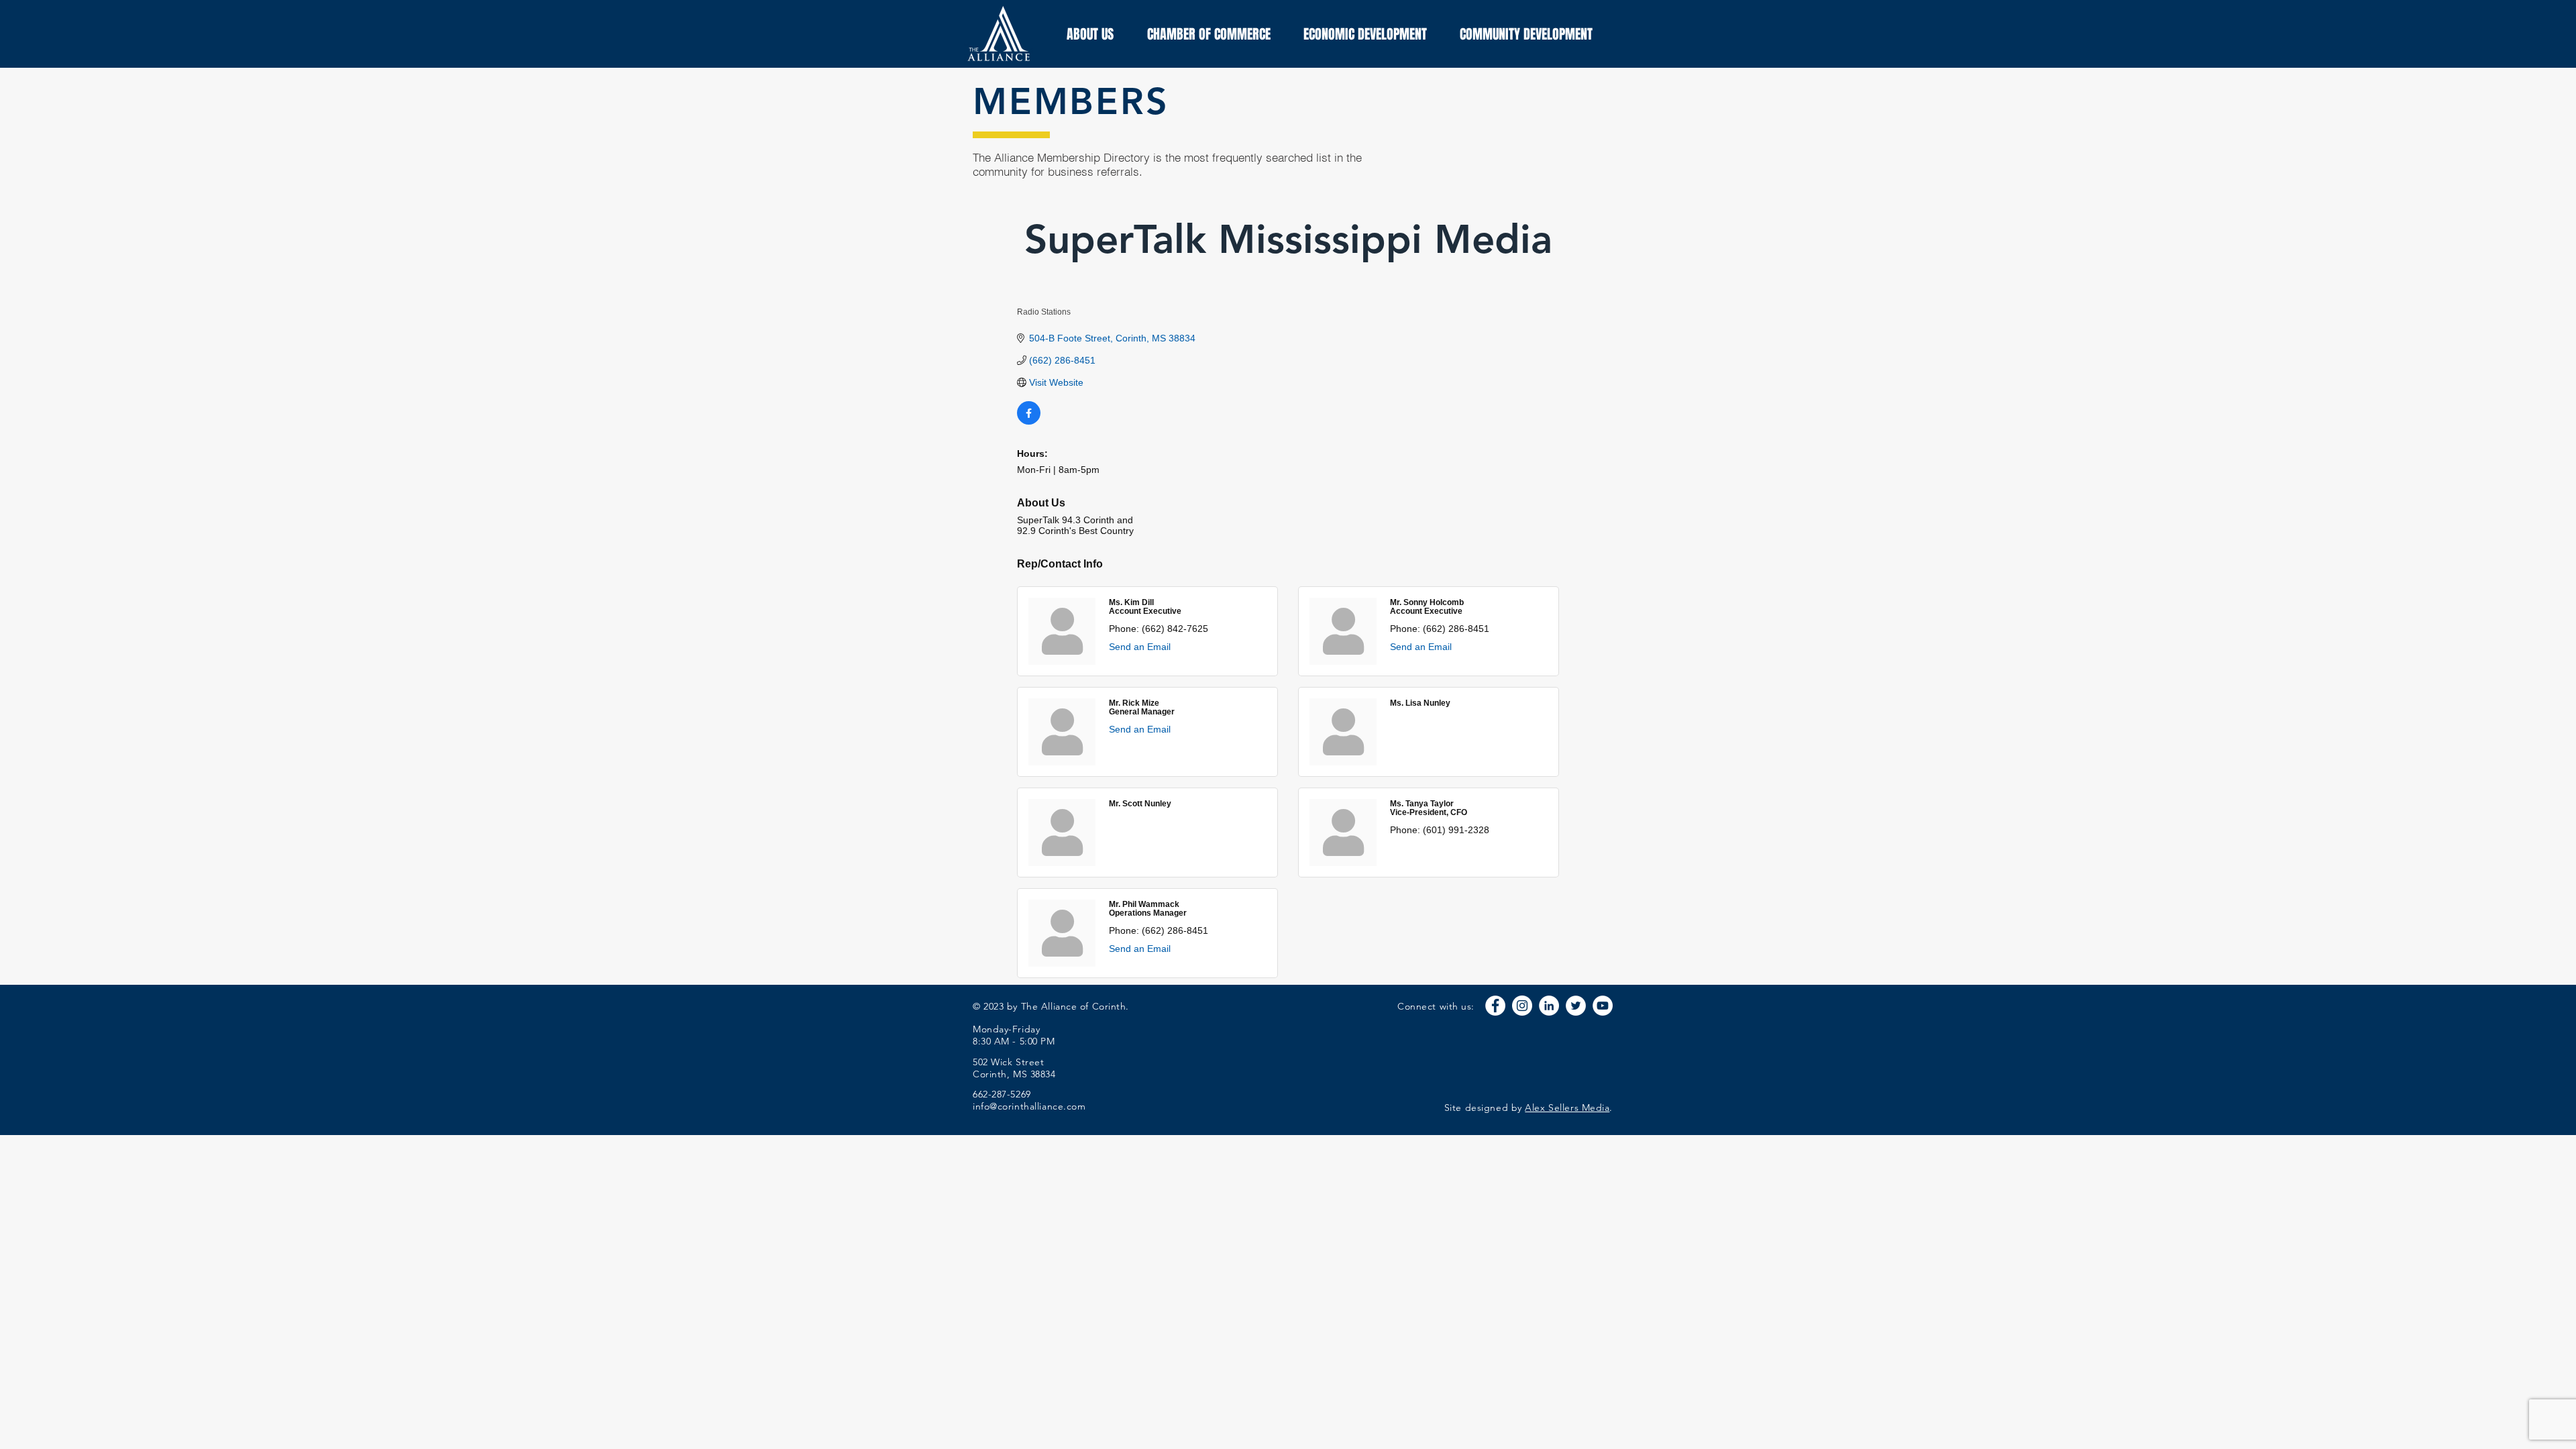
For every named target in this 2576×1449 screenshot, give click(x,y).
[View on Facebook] (1029, 421)
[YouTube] (1603, 1006)
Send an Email (1140, 647)
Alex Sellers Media (1567, 1108)
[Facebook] (1495, 1006)
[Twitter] (1576, 1006)
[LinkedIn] (1549, 1006)
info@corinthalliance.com (1029, 1106)
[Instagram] (1522, 1006)
